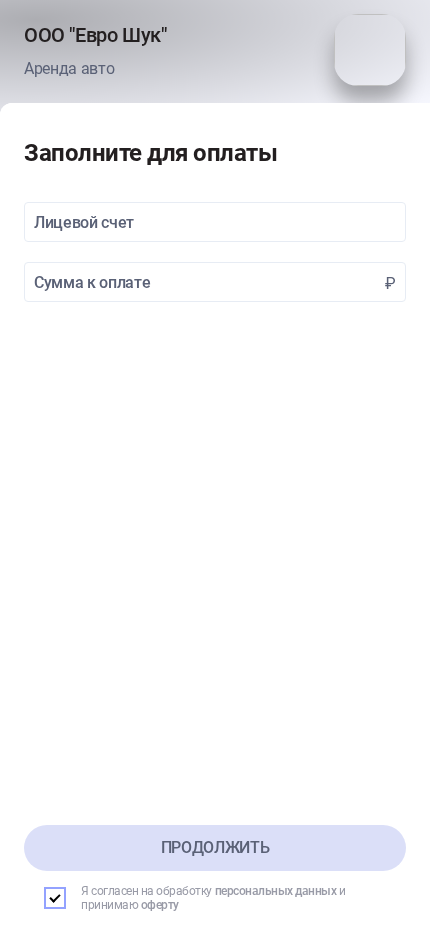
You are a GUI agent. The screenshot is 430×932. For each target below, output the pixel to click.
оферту (160, 905)
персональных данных (276, 891)
